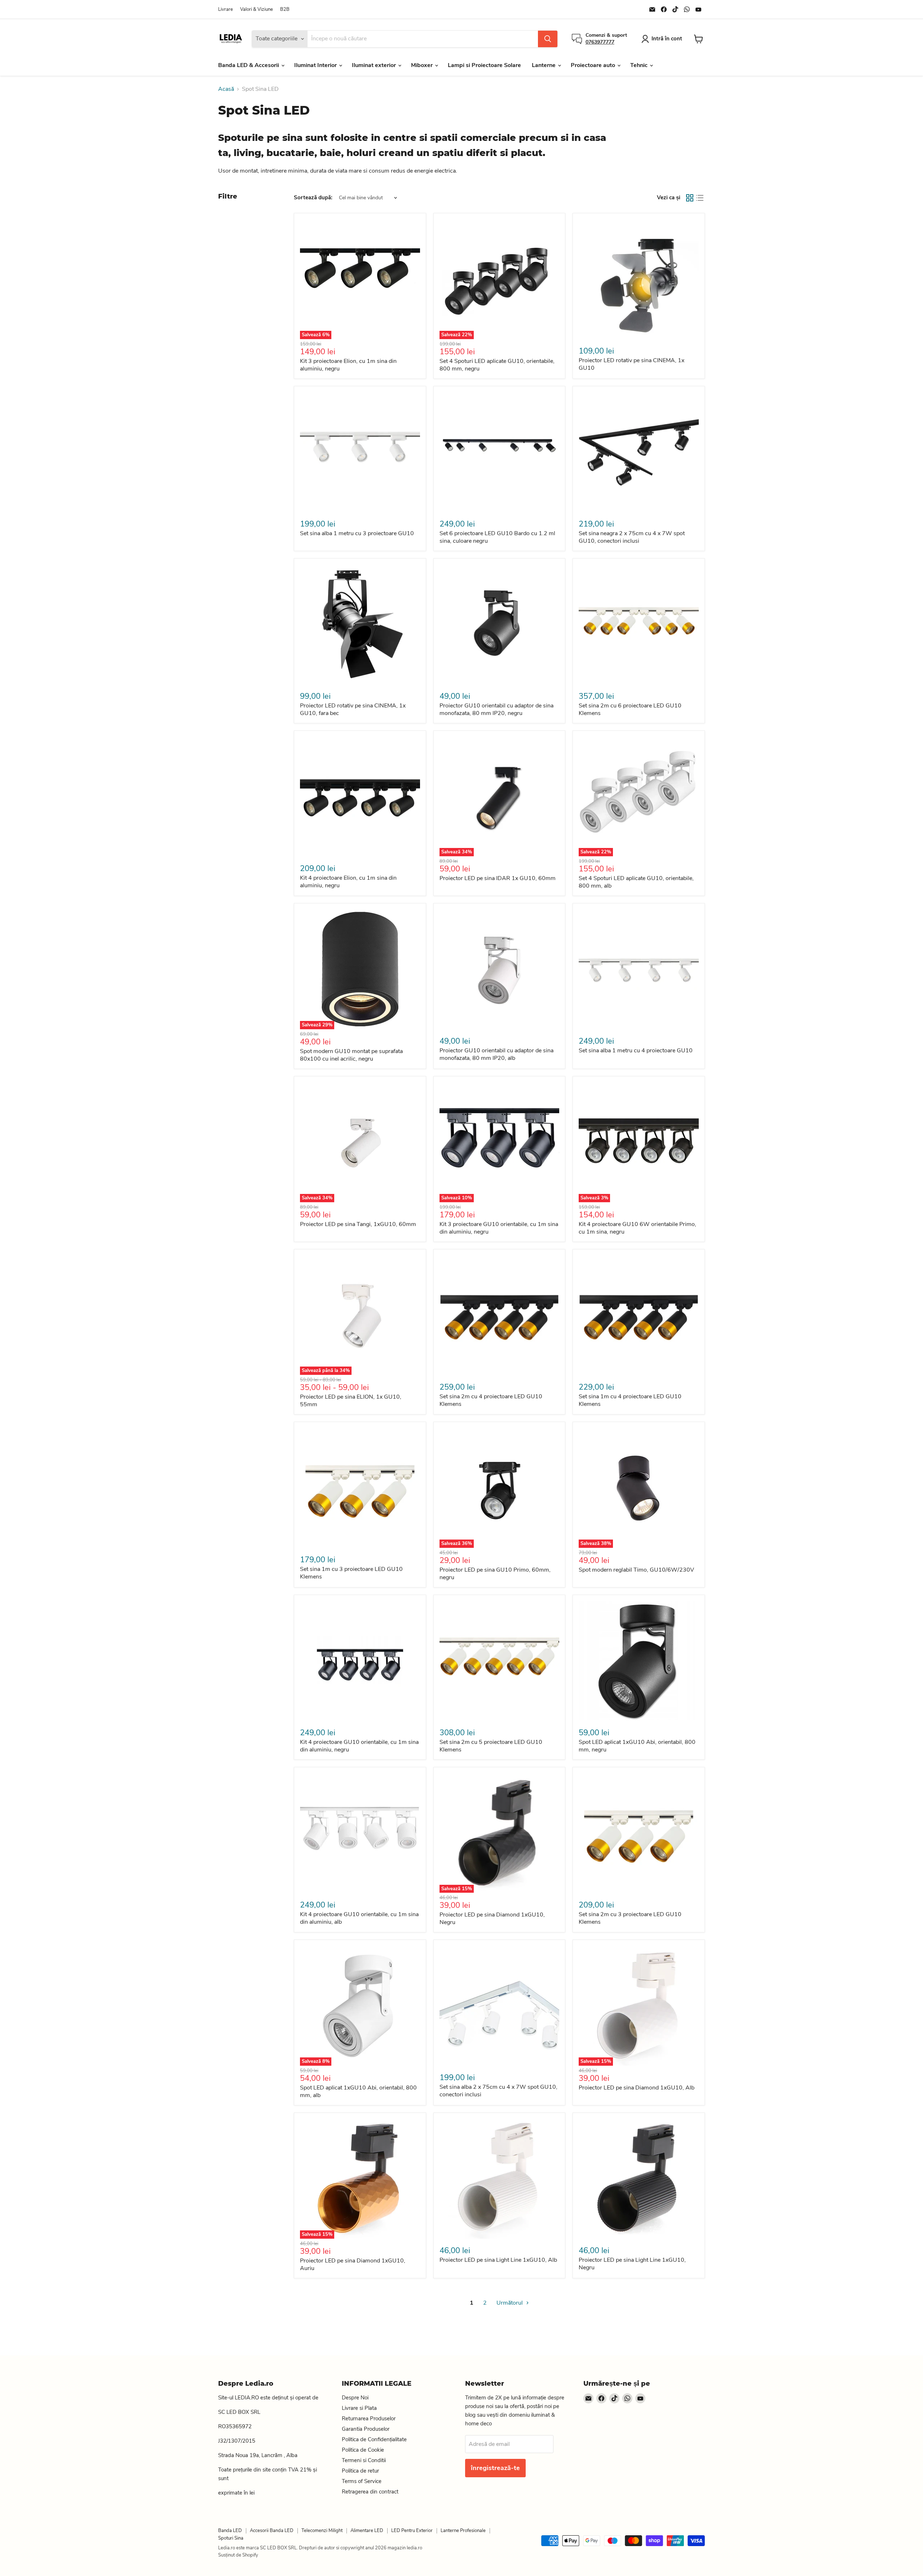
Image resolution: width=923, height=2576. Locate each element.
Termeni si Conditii (364, 2460)
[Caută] (548, 39)
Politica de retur (360, 2471)
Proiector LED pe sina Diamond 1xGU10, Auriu (353, 2264)
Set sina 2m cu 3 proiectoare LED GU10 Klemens (630, 1918)
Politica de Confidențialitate (374, 2439)
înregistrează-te (495, 2468)
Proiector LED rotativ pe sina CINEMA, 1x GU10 (631, 364)
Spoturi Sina (231, 2538)
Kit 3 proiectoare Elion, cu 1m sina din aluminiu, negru (348, 365)
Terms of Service (362, 2481)
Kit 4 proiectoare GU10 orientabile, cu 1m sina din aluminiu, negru (359, 1746)
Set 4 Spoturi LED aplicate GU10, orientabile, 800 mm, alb (636, 882)
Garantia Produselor (366, 2429)
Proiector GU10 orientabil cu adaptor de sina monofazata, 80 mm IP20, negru (496, 709)
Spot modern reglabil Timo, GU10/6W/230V (636, 1570)
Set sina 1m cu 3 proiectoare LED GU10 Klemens (351, 1573)
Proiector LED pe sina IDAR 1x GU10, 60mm (498, 878)
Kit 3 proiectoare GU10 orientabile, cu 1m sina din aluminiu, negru (499, 1228)
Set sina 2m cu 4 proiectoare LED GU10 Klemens (491, 1400)
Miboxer (423, 65)
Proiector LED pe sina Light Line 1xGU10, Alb (498, 2260)
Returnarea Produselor (369, 2419)
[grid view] (690, 198)
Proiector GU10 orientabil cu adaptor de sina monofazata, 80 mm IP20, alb (496, 1054)
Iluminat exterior (375, 65)
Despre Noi (355, 2398)
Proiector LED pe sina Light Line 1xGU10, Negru (632, 2264)
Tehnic (640, 65)
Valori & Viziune (257, 10)
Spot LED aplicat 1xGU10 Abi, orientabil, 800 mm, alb (358, 2091)
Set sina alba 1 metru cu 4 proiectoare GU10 (636, 1051)
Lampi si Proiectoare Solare (484, 65)
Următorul (510, 2303)
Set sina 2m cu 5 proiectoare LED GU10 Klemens (491, 1746)
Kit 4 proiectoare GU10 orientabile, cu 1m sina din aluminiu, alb (359, 1918)
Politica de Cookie (363, 2450)
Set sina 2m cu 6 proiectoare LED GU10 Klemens (630, 709)
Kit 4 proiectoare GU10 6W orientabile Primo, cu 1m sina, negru (637, 1228)
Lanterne (544, 65)
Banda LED (230, 2531)
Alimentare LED (367, 2531)
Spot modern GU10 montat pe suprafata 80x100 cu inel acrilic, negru (351, 1055)
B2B (285, 10)
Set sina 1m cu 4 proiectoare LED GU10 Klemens (630, 1400)
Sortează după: (313, 198)
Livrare (226, 10)
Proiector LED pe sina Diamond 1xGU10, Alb (637, 2088)
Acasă (226, 89)
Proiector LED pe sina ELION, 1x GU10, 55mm (351, 1401)
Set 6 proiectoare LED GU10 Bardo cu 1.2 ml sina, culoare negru (497, 537)
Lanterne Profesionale (463, 2531)
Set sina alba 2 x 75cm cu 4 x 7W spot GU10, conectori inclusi (498, 2091)
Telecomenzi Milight (322, 2531)
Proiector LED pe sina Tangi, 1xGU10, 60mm (358, 1224)
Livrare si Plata (359, 2408)
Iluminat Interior (316, 65)
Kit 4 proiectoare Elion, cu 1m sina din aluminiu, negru (348, 882)
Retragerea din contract (370, 2492)
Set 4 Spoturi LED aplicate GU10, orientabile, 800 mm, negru (497, 365)
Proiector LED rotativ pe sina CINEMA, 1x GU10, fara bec (353, 709)
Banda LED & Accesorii (249, 65)
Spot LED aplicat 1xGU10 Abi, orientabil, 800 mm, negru (637, 1746)
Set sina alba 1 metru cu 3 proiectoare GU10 (357, 533)
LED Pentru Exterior (412, 2531)
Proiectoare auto (594, 65)
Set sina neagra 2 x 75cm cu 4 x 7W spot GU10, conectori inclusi (632, 537)
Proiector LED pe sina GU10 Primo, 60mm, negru (495, 1574)
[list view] (700, 198)
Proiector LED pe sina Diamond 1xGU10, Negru (492, 1918)
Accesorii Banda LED (272, 2531)
